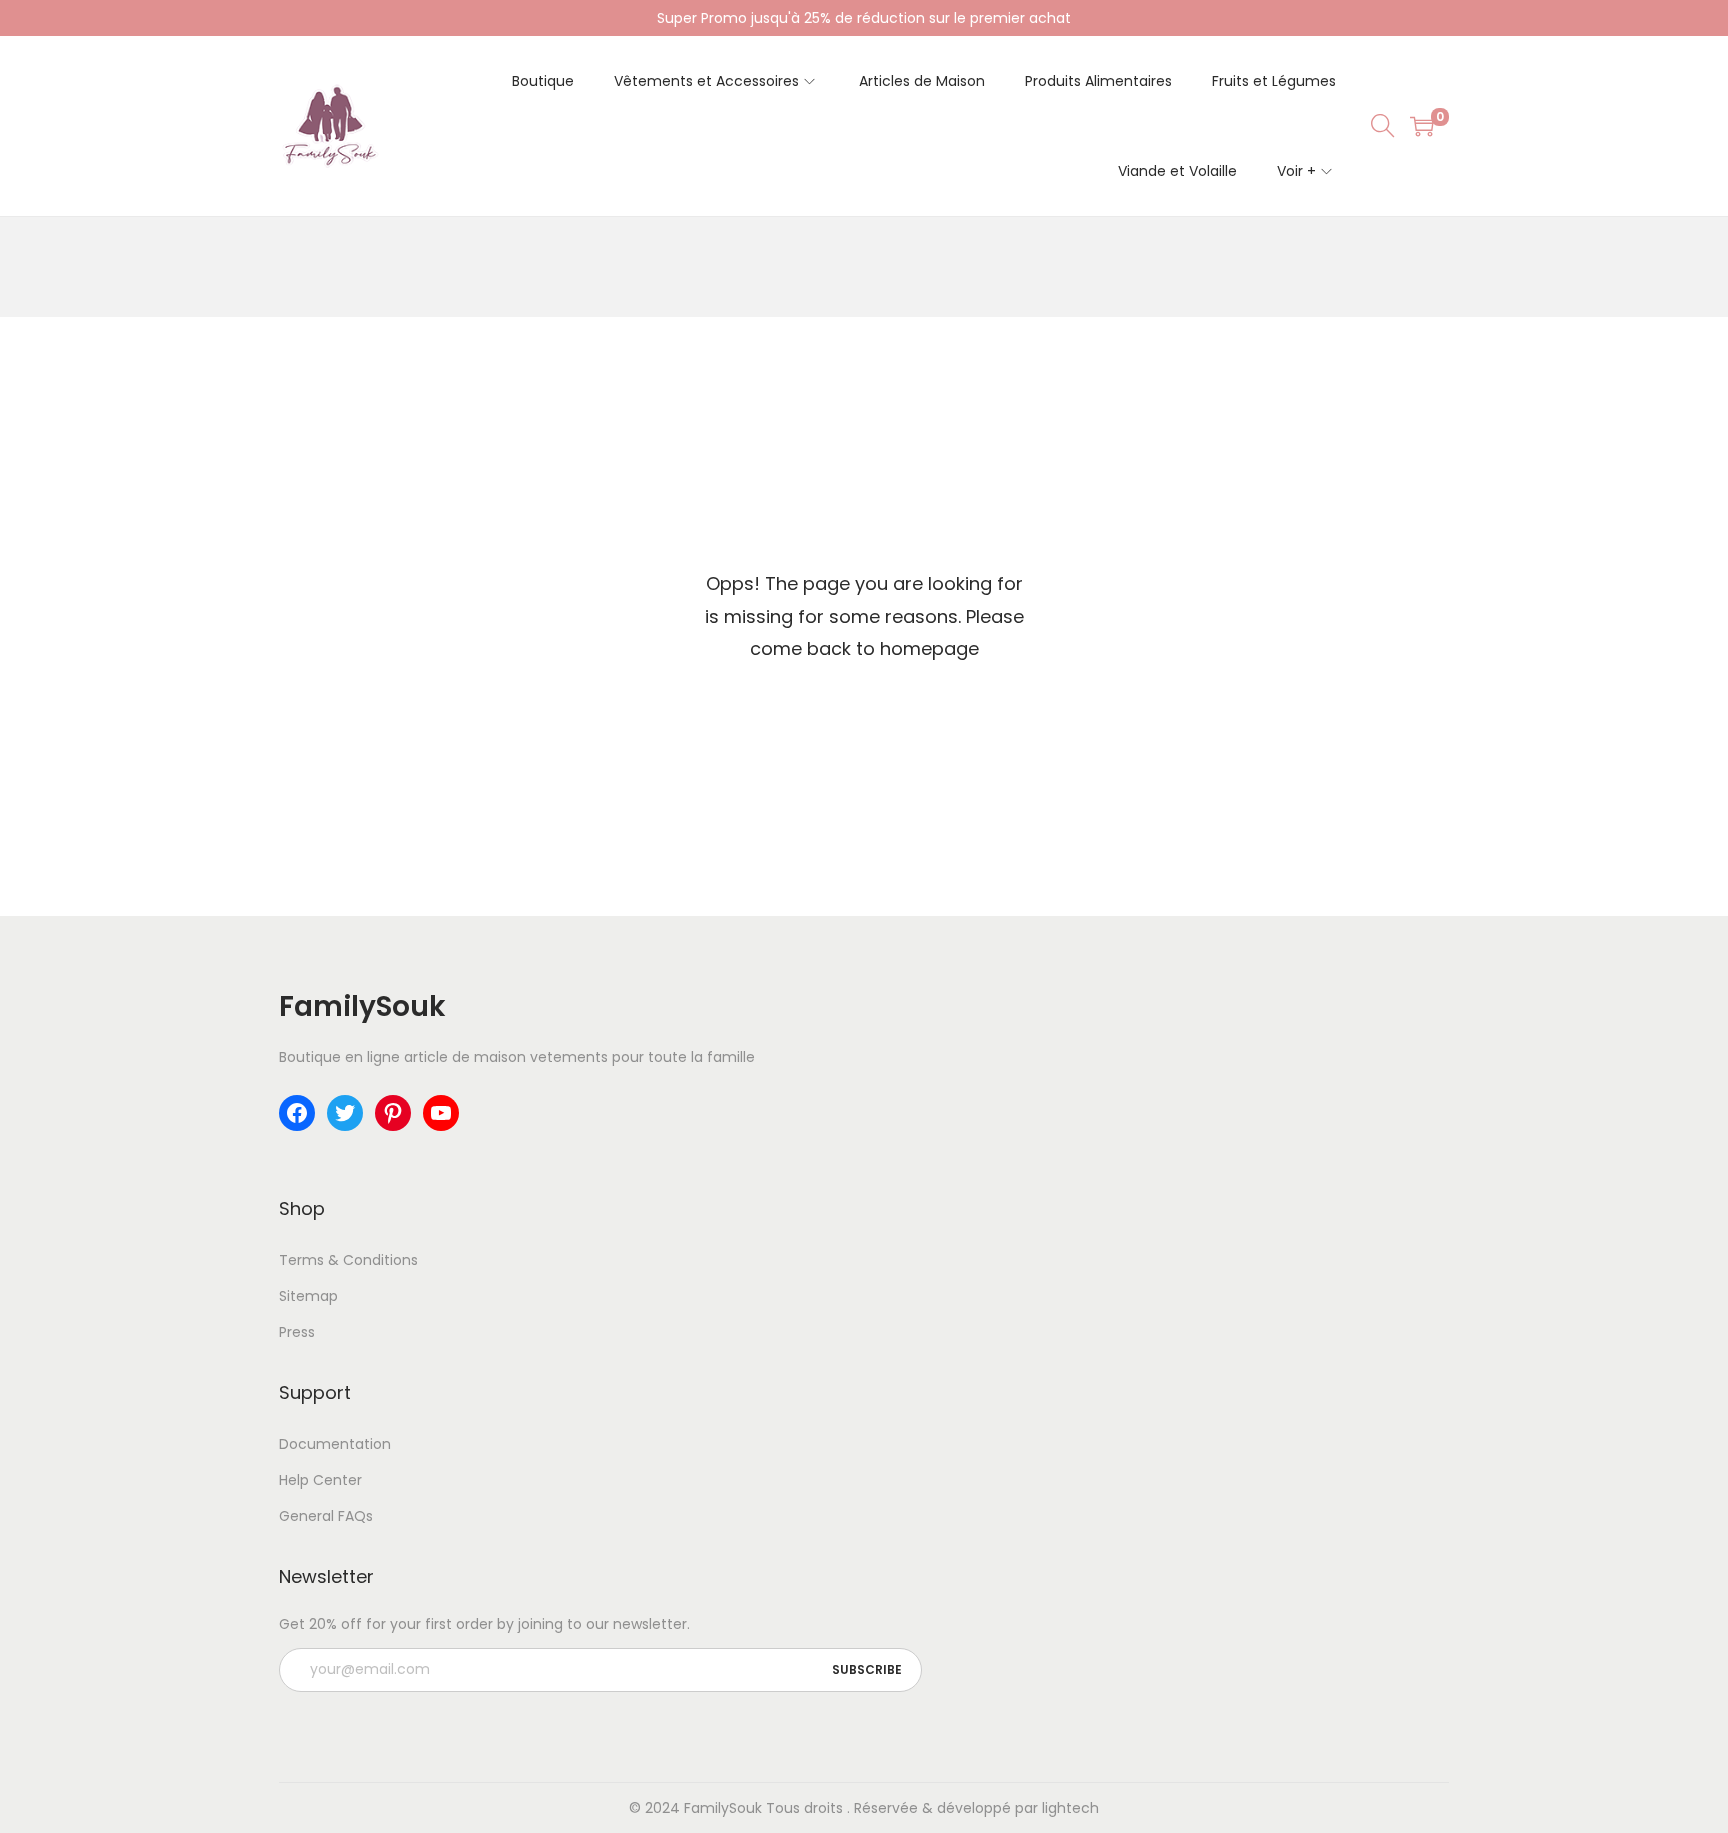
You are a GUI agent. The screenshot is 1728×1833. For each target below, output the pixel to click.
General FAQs (326, 1516)
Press (297, 1332)
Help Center (320, 1480)
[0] (1422, 126)
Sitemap (308, 1296)
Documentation (335, 1444)
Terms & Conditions (348, 1260)
